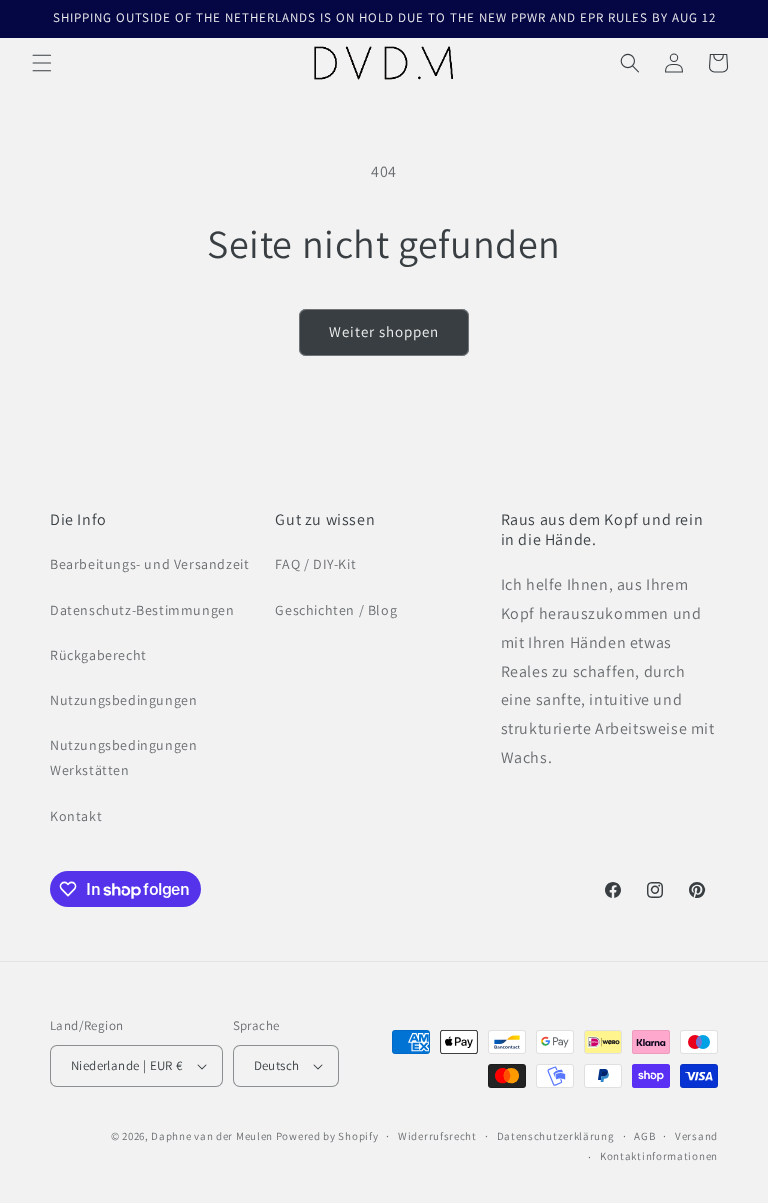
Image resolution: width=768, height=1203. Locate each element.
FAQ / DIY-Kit (315, 564)
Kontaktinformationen (659, 1156)
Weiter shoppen (384, 331)
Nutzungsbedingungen (123, 700)
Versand (696, 1136)
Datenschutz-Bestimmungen (142, 610)
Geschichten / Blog (336, 610)
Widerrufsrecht (437, 1136)
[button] (42, 63)
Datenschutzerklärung (556, 1136)
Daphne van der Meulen (212, 1136)
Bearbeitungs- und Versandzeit (149, 564)
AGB (644, 1136)
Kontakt (76, 816)
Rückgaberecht (98, 655)
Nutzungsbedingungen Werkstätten (123, 757)
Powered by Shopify (327, 1136)
